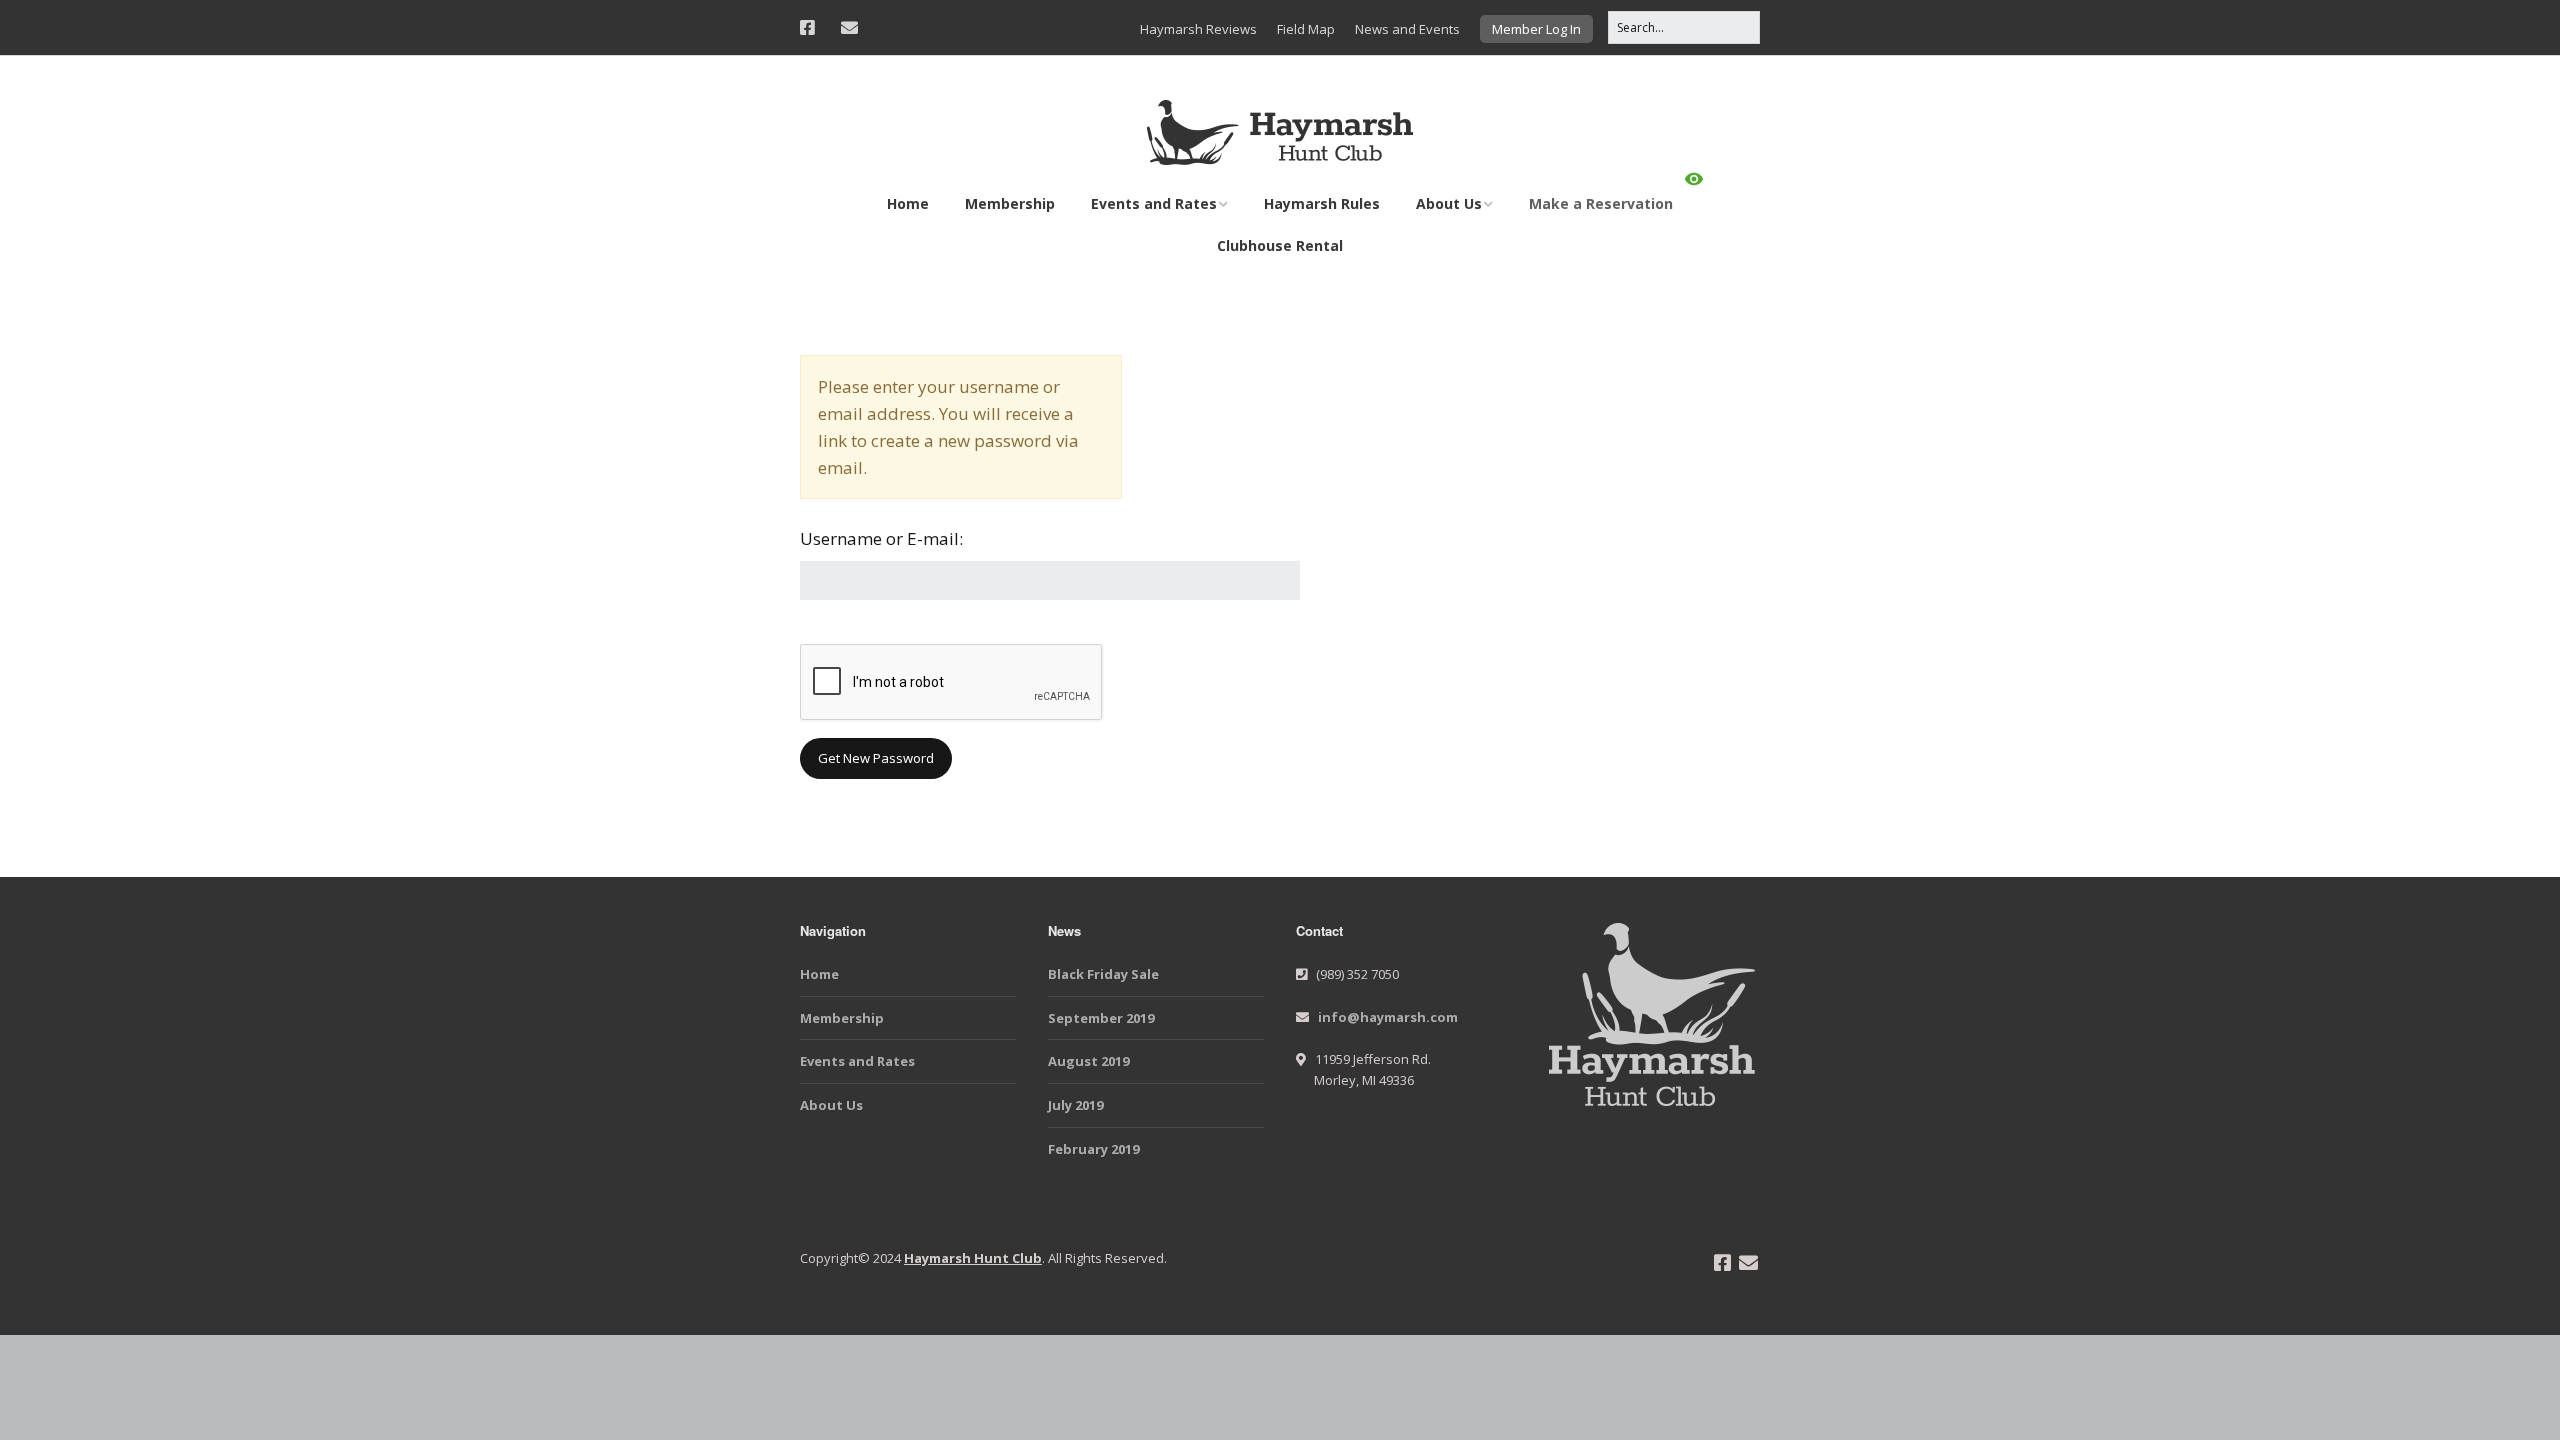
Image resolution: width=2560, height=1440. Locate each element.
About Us (1449, 203)
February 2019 (1093, 1149)
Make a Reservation (1601, 203)
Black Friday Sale (1103, 974)
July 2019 (1075, 1105)
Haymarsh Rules (1322, 203)
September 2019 (1101, 1018)
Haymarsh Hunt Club (973, 1258)
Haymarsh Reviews (1198, 29)
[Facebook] (812, 27)
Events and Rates (1154, 203)
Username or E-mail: (881, 538)
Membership (1010, 203)
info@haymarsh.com (1388, 1017)
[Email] (849, 27)
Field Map (1306, 29)
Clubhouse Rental (1280, 245)
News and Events (1407, 29)
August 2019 (1088, 1061)
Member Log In (1536, 29)
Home (908, 203)
